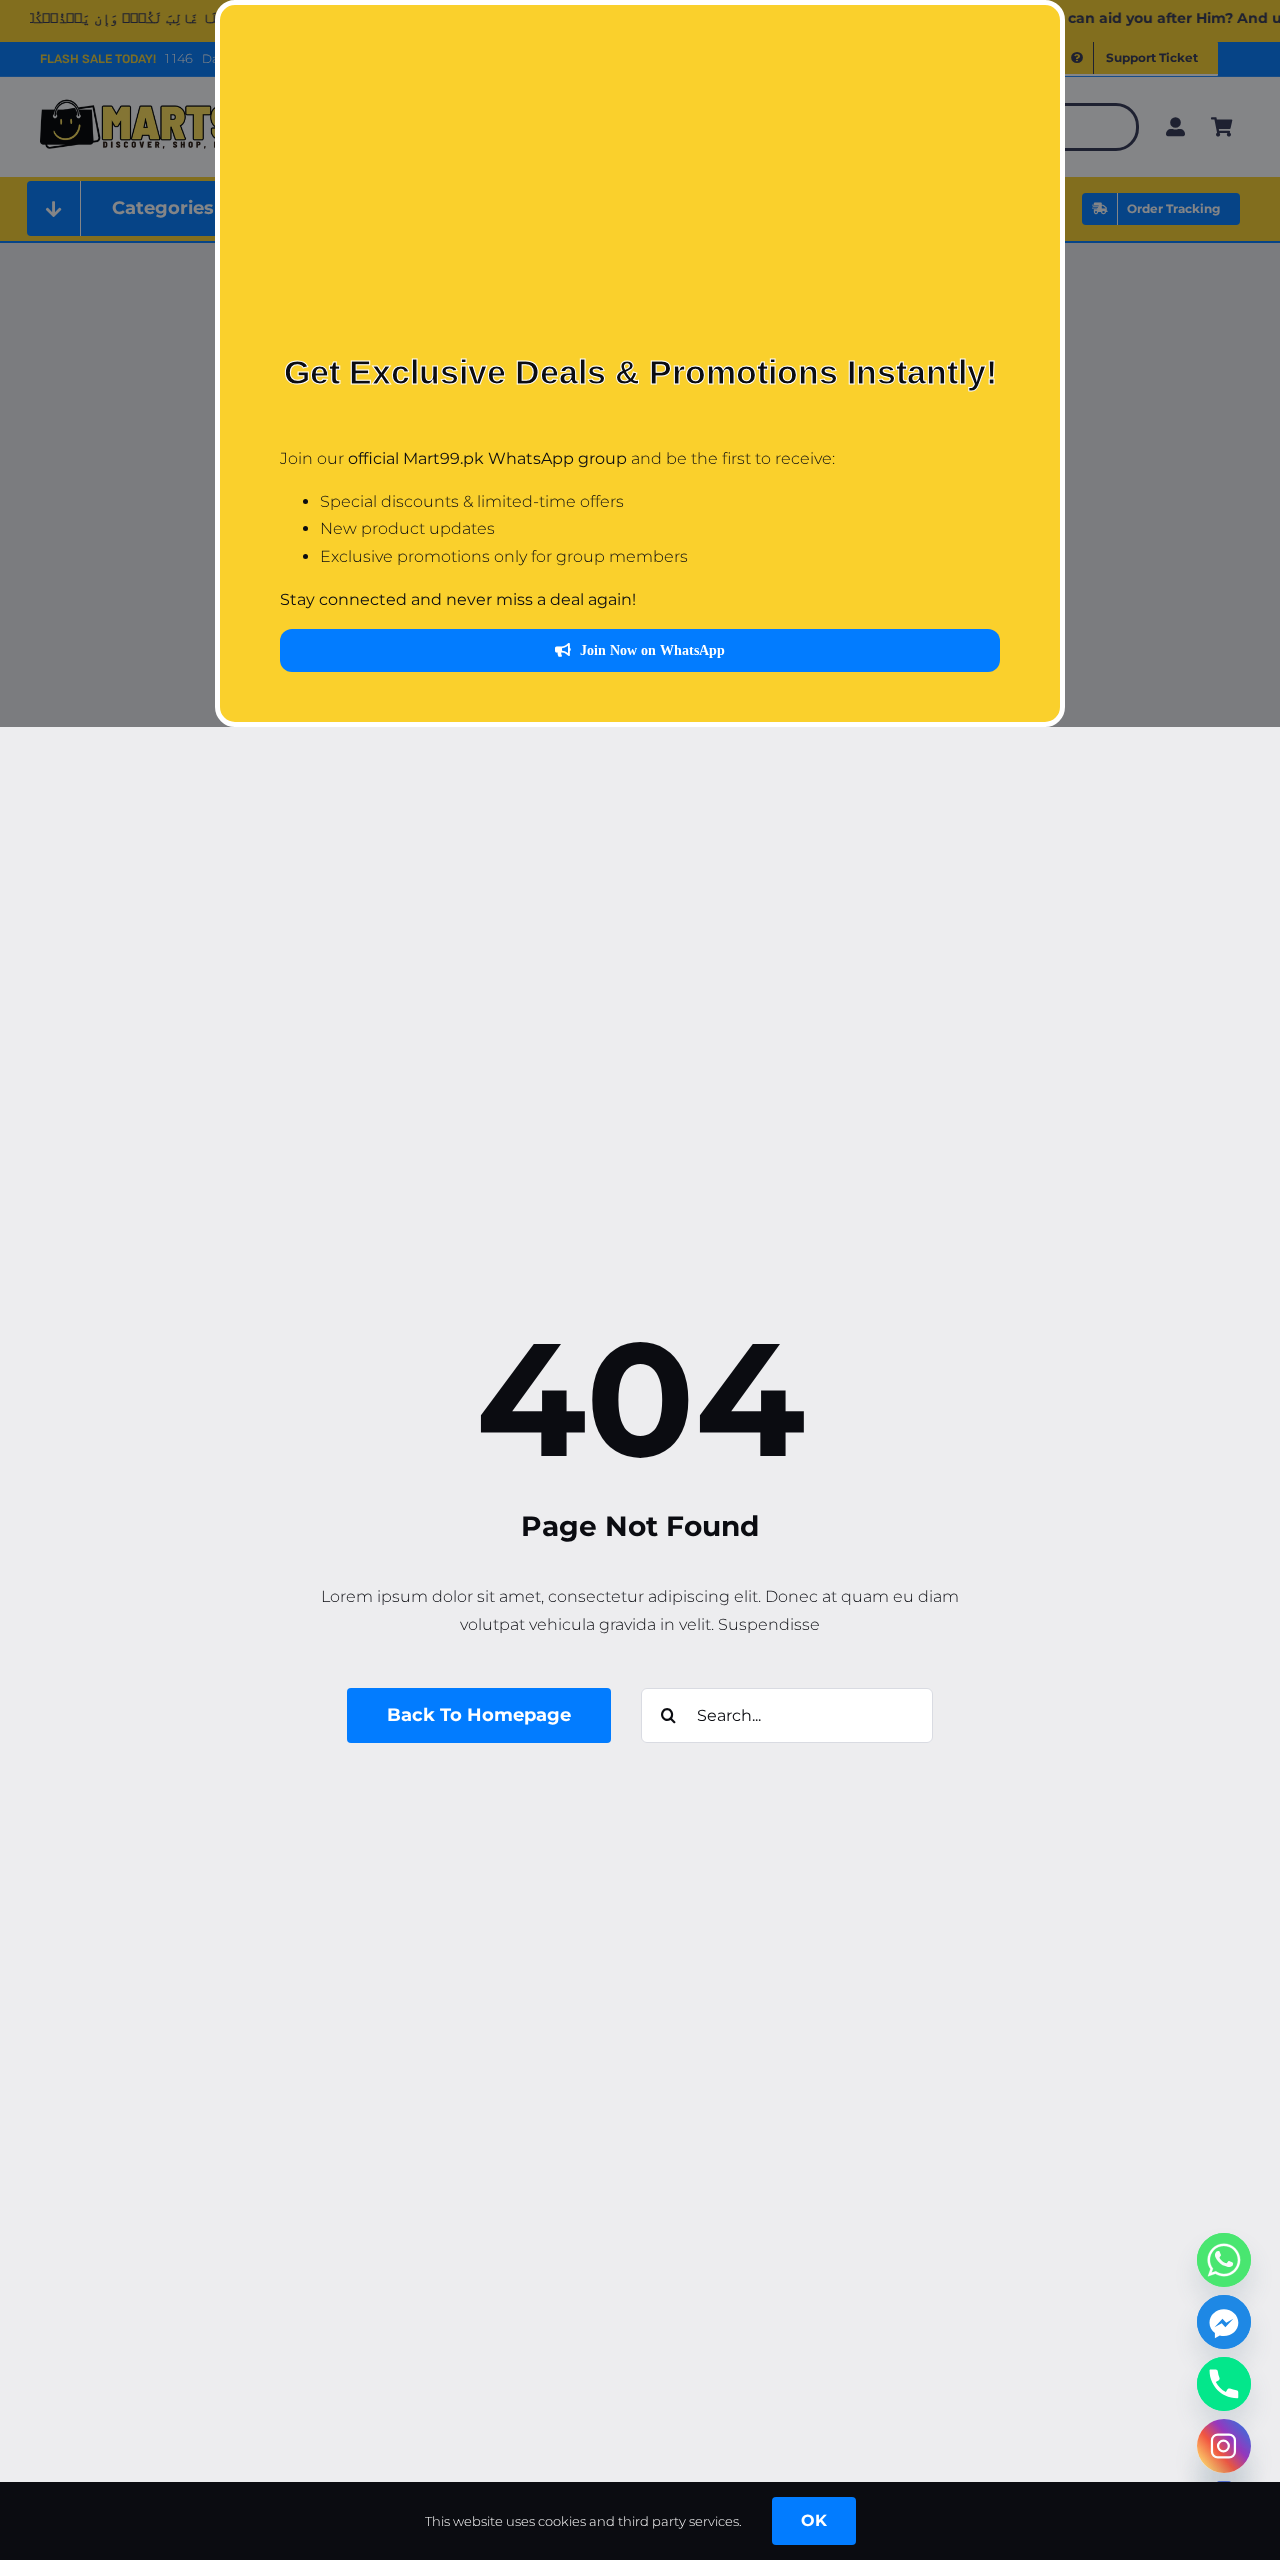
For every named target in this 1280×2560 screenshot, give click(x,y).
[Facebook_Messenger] (1224, 2322)
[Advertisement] (640, 195)
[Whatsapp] (1224, 2260)
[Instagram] (1224, 2446)
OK (814, 2520)
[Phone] (1224, 2384)
